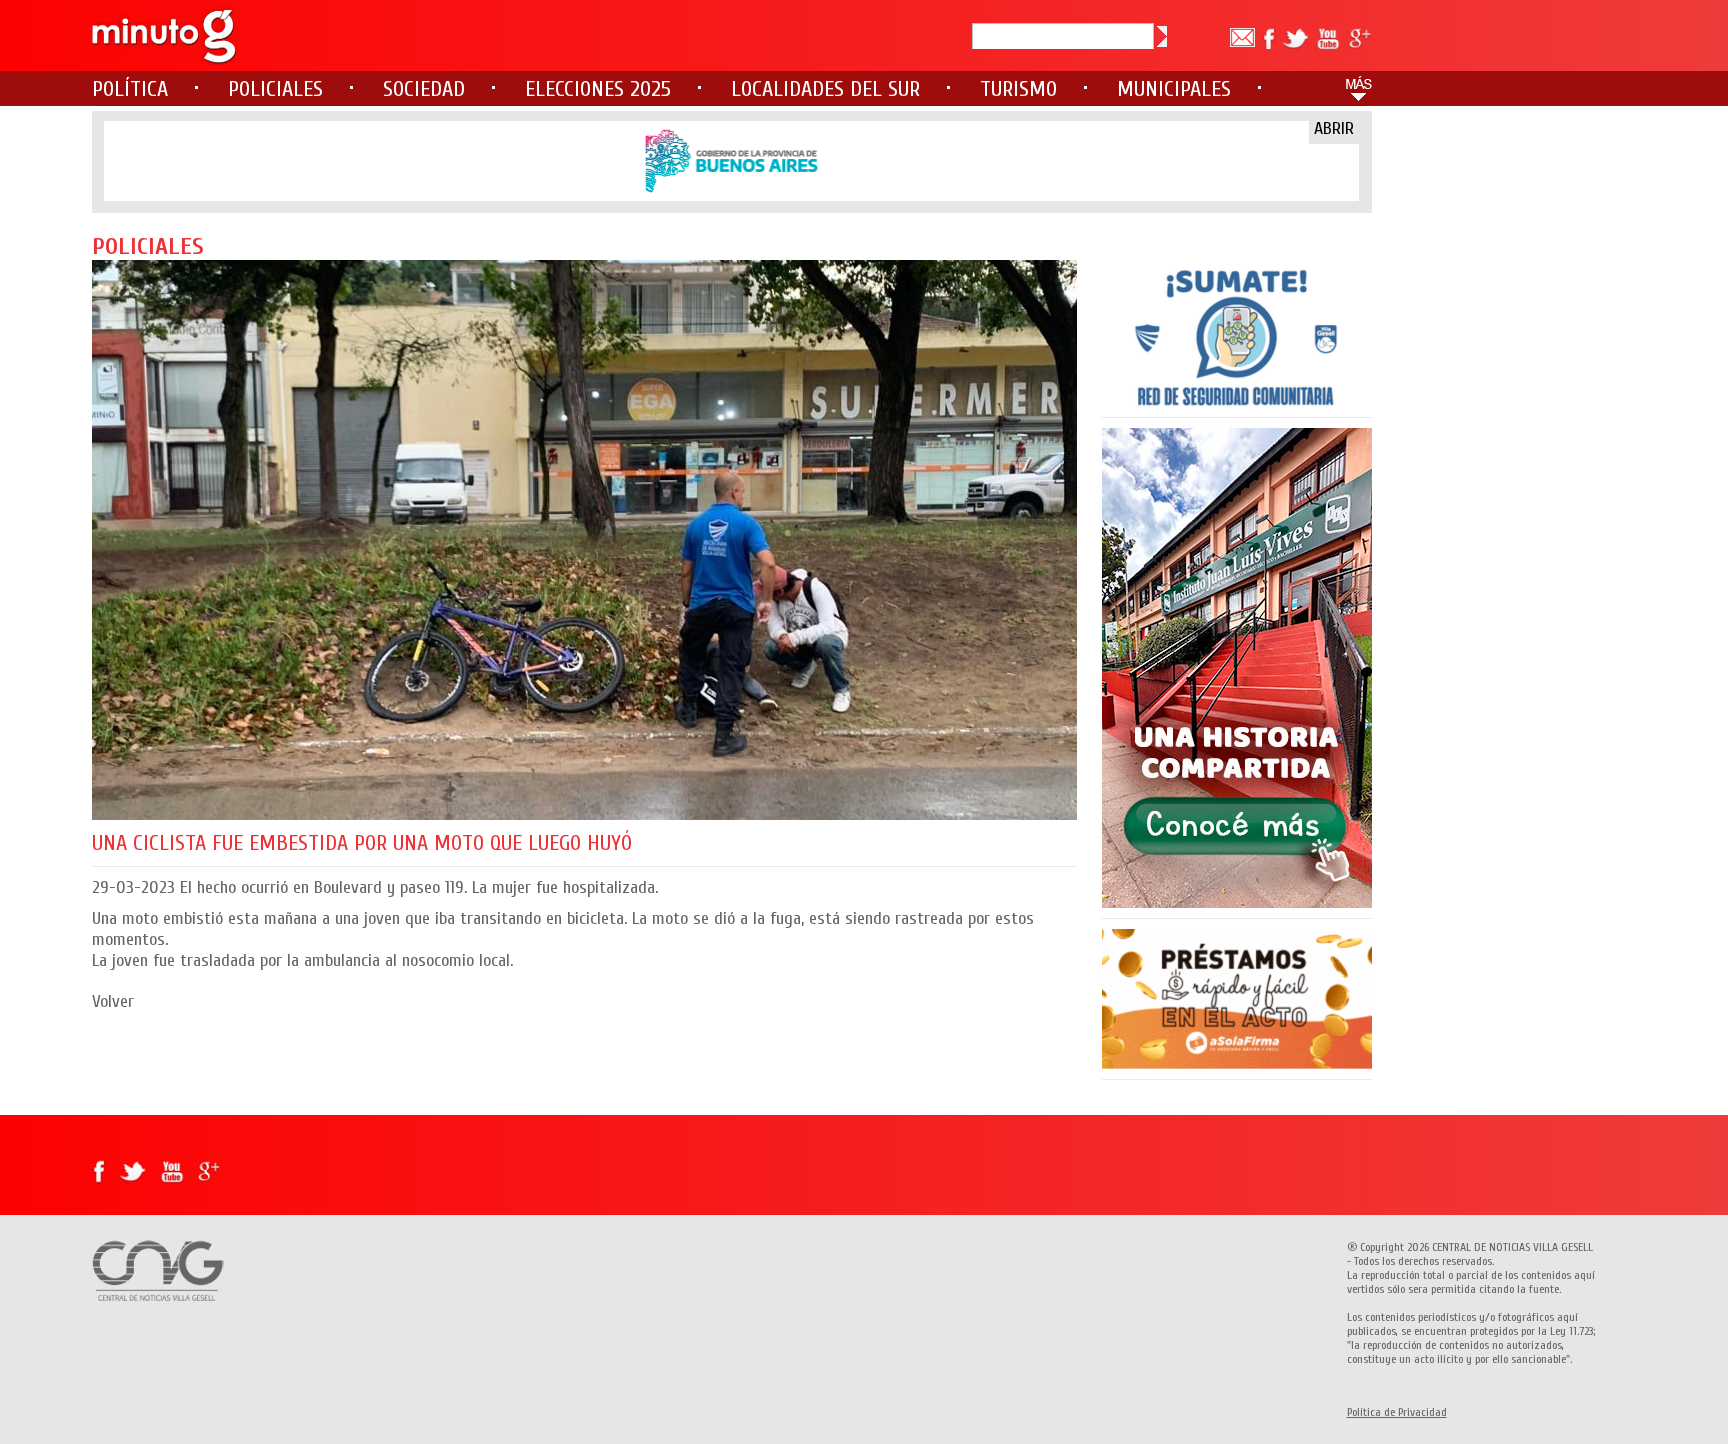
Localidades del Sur (825, 89)
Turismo (1018, 89)
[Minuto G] (165, 35)
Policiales (275, 89)
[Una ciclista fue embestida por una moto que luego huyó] (584, 540)
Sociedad (424, 89)
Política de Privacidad (1397, 1412)
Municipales (1174, 89)
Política (130, 89)
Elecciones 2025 (598, 89)
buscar (1162, 36)
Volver (113, 1001)
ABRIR (1334, 128)
